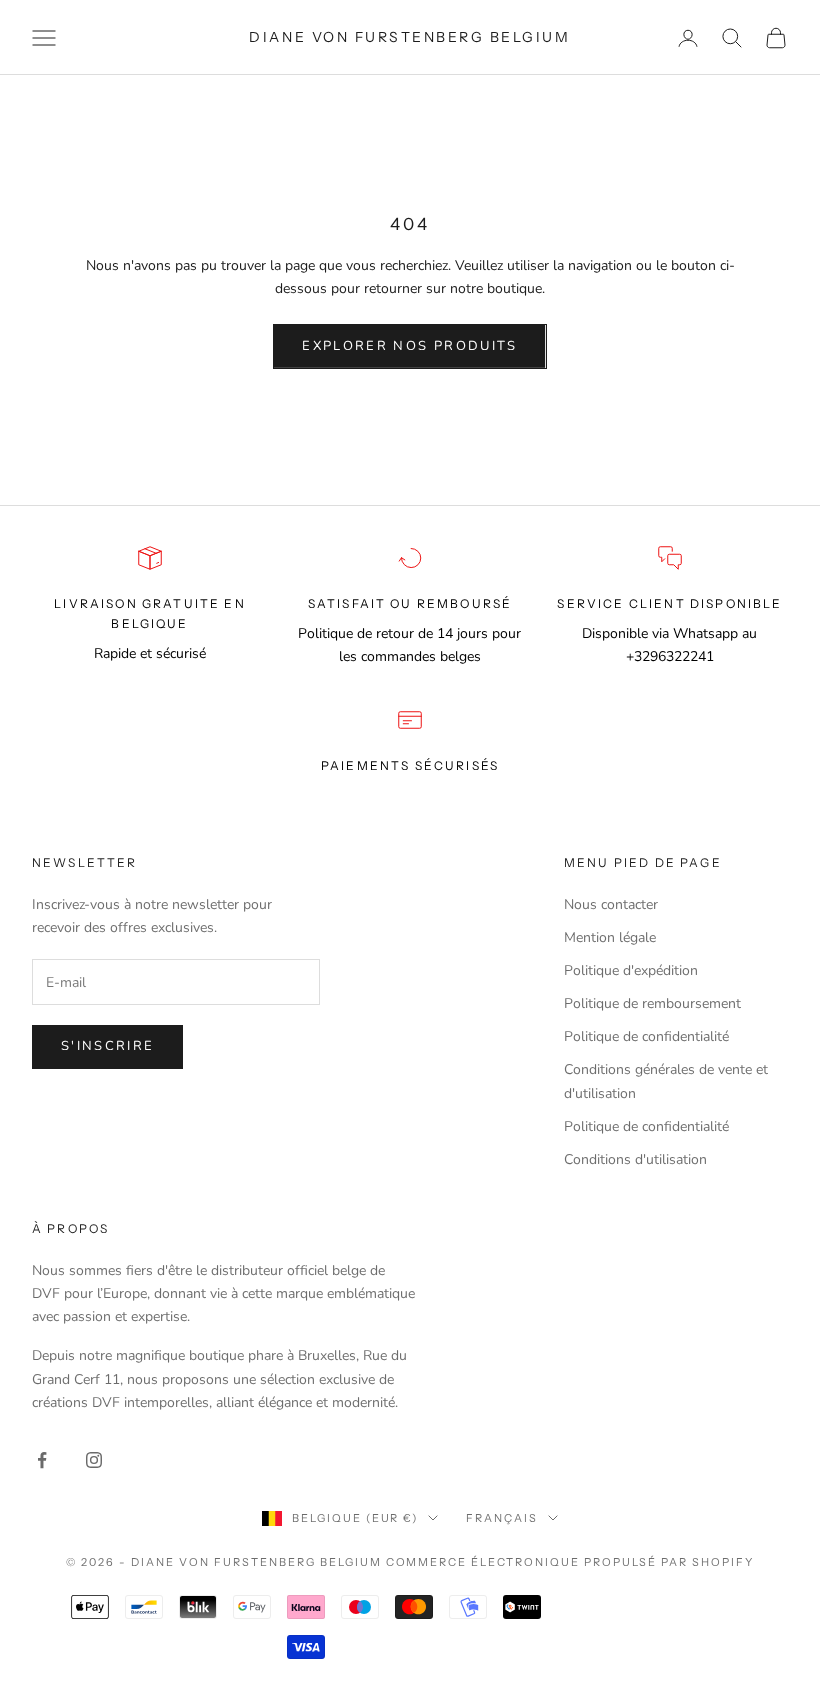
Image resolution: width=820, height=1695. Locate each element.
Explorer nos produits (409, 346)
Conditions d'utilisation (635, 1159)
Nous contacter (611, 904)
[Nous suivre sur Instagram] (94, 1460)
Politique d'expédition (631, 970)
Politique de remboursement (652, 1003)
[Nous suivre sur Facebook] (42, 1460)
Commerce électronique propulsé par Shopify (570, 1562)
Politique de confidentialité (646, 1036)
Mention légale (610, 937)
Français (502, 1518)
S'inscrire (107, 1046)
